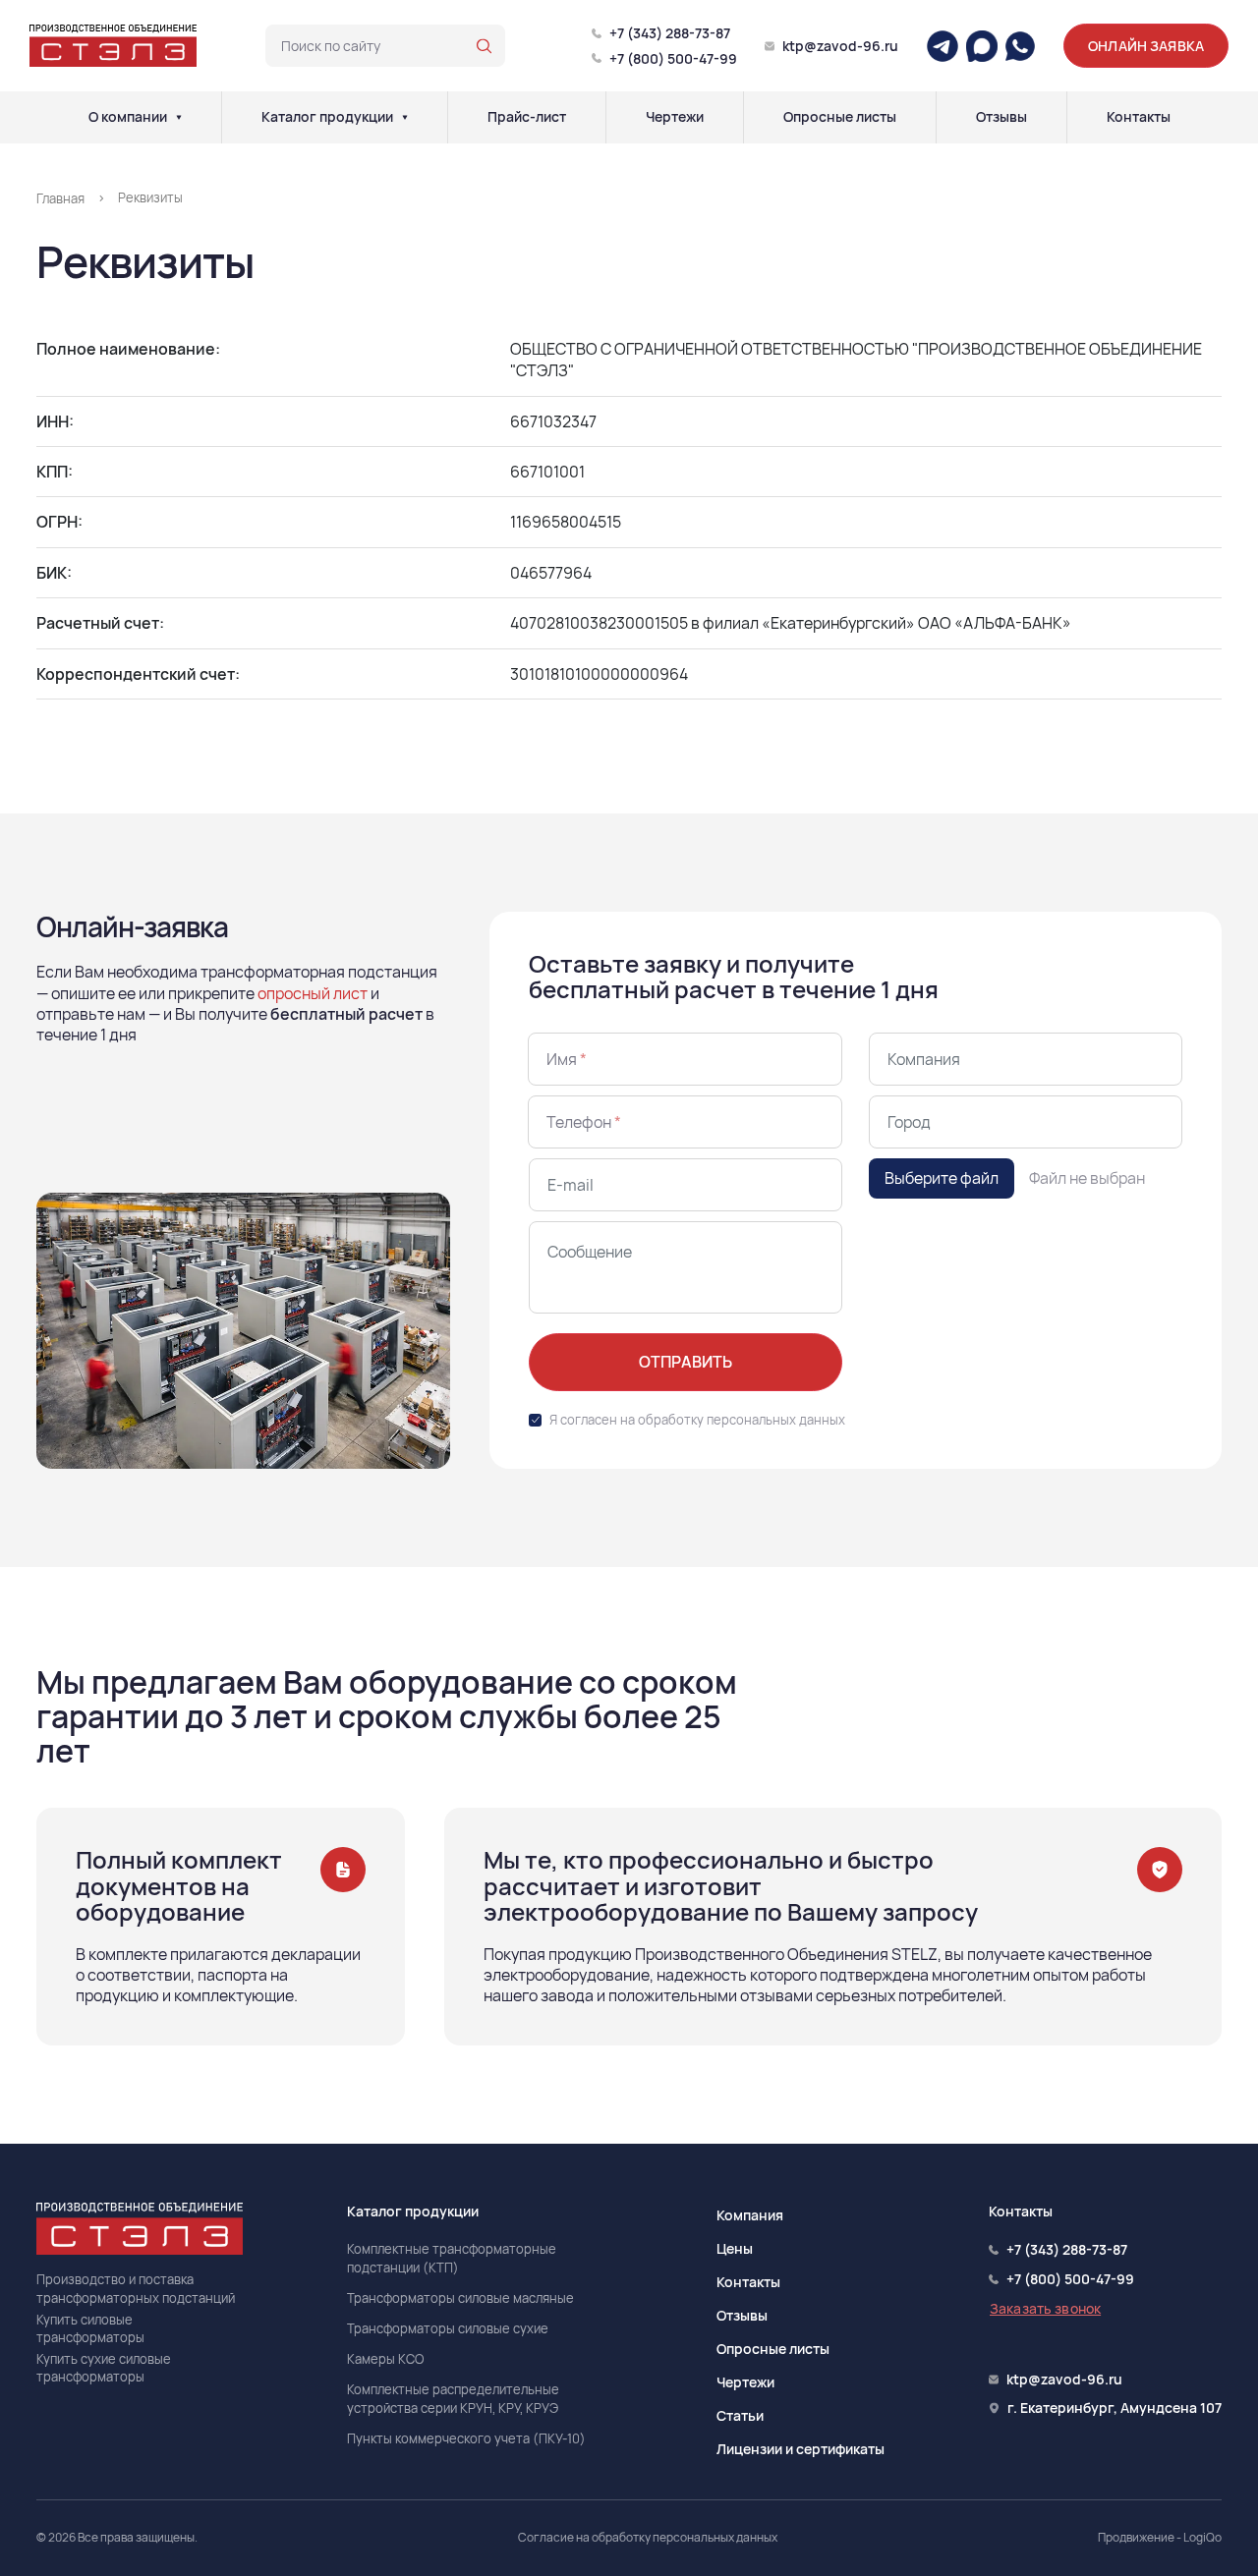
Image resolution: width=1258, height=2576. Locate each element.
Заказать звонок (1045, 2308)
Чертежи (675, 117)
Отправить (686, 1362)
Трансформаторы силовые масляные (460, 2298)
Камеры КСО (385, 2359)
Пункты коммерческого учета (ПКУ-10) (466, 2438)
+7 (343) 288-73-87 (670, 33)
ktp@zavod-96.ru (840, 46)
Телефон (584, 1122)
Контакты (1139, 117)
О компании (128, 117)
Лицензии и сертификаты (801, 2449)
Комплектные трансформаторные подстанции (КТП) (452, 2258)
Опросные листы (840, 117)
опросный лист (313, 993)
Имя (567, 1059)
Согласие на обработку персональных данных (648, 2538)
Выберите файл (942, 1178)
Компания (750, 2215)
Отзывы (1001, 117)
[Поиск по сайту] (484, 46)
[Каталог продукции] (405, 117)
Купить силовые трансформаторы (90, 2328)
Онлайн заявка (1146, 46)
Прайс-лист (527, 117)
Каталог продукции (327, 117)
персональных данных (776, 1420)
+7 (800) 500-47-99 (673, 58)
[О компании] (179, 117)
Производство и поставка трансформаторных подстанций (136, 2288)
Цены (735, 2248)
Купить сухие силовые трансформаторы (104, 2368)
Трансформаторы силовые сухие (448, 2328)
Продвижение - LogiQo (1160, 2538)
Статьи (740, 2415)
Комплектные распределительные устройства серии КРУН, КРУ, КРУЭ (453, 2398)
